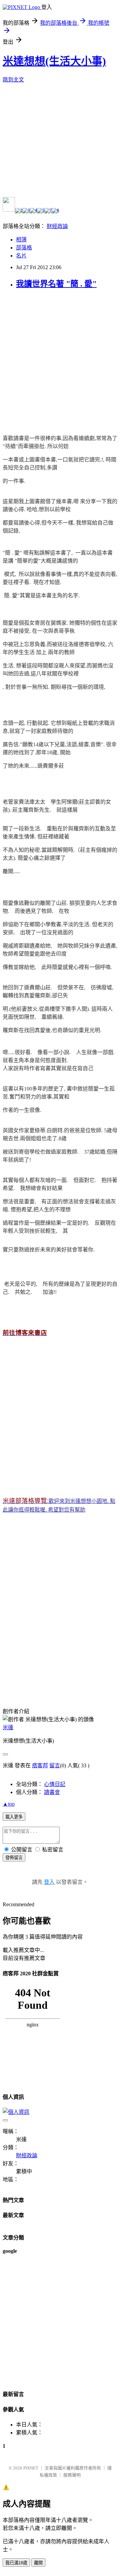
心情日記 (55, 1784)
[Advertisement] (60, 356)
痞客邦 (40, 1765)
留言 (55, 1765)
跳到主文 (13, 80)
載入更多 (14, 1817)
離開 (38, 2563)
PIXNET (31, 2468)
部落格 (24, 248)
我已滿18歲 (16, 2563)
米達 (8, 1727)
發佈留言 (14, 1858)
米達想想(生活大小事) (54, 61)
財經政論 (57, 226)
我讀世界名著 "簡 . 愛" (56, 284)
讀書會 (52, 1792)
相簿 (21, 240)
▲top (9, 1804)
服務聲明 (72, 2475)
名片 (21, 256)
